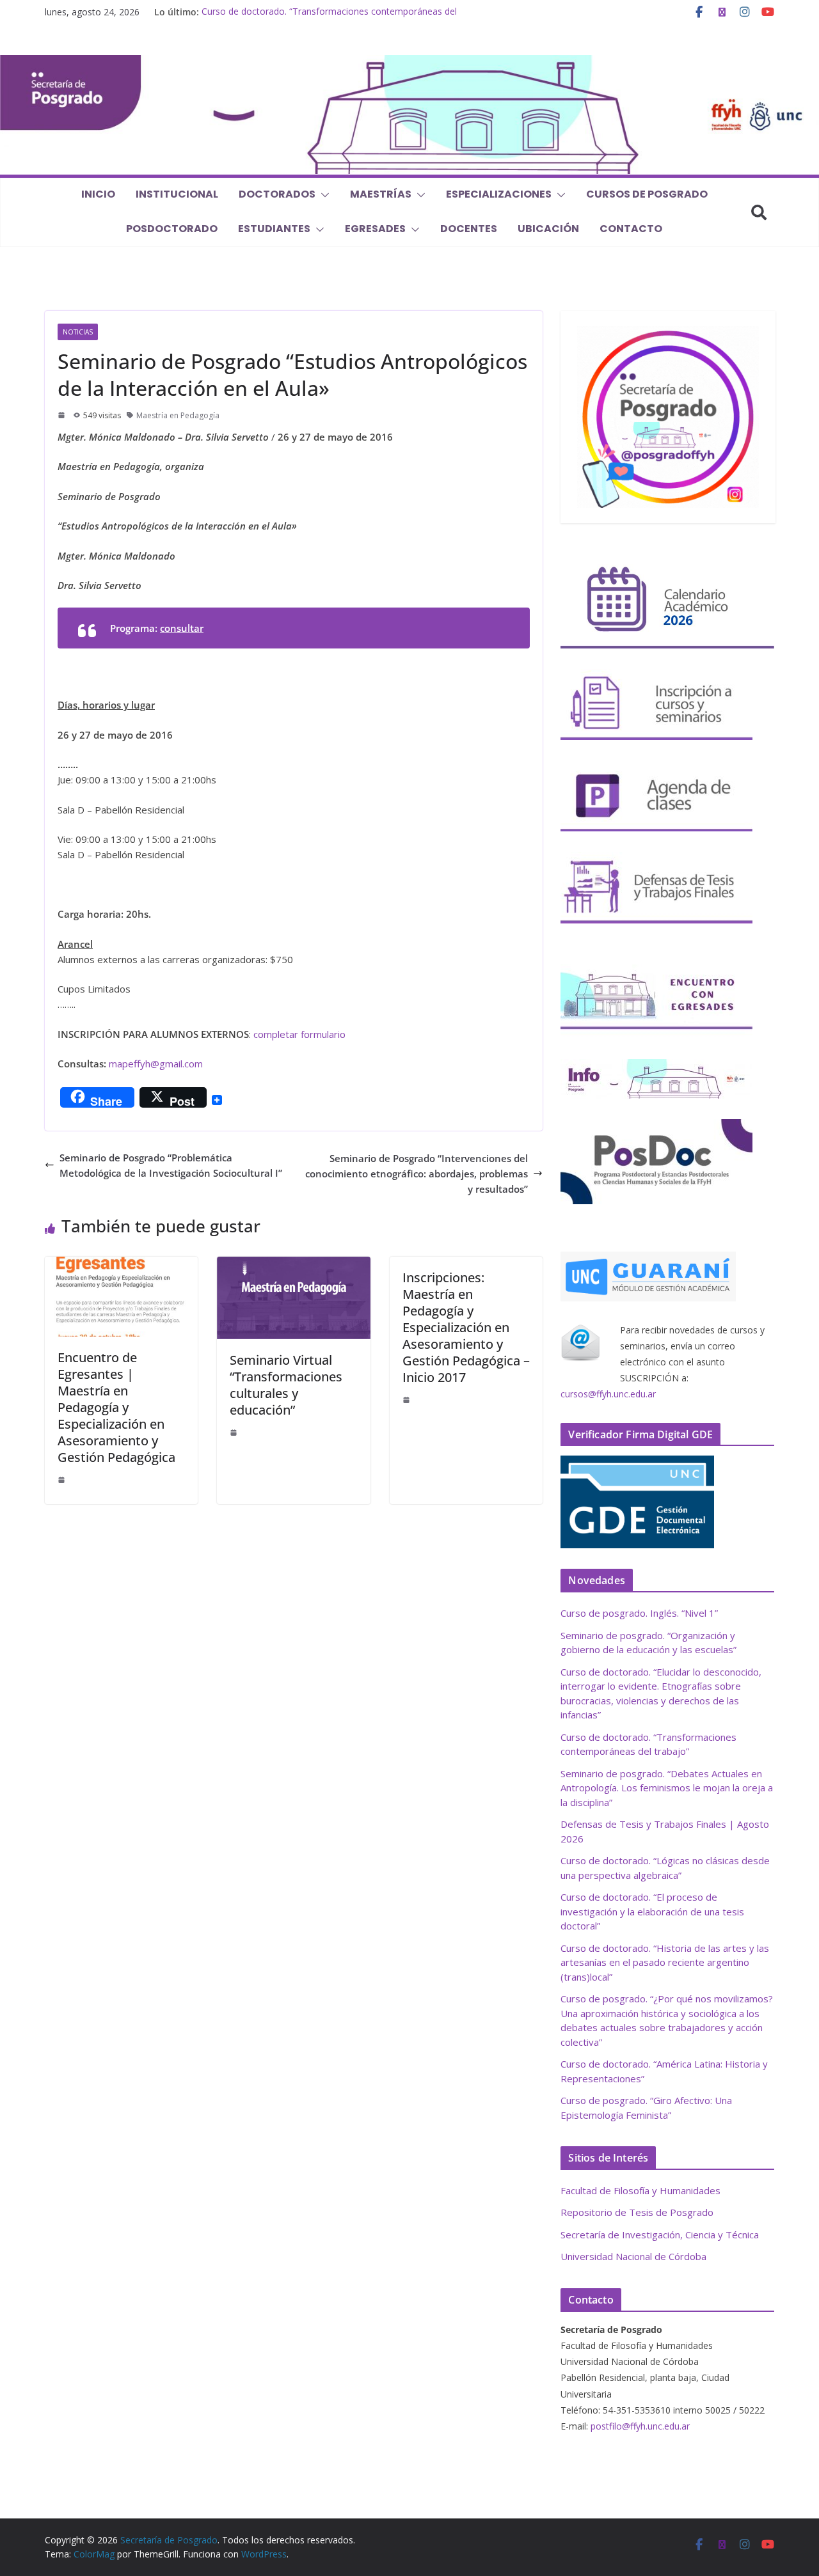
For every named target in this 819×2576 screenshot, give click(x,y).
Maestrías (381, 194)
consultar (182, 628)
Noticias (78, 332)
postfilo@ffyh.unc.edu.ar (640, 2426)
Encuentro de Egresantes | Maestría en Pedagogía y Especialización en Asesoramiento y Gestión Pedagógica (116, 1407)
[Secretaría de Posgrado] (409, 63)
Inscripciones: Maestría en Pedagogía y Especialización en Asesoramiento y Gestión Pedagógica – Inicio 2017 (466, 1327)
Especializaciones (499, 194)
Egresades (375, 229)
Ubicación (548, 229)
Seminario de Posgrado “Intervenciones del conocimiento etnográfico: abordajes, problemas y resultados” (417, 1174)
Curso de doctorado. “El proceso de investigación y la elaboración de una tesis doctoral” (652, 1911)
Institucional (177, 194)
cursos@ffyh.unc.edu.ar (608, 1394)
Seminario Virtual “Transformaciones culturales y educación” (286, 1385)
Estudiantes (274, 229)
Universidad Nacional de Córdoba (633, 2256)
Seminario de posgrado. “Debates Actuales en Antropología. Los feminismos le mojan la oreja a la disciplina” (667, 1788)
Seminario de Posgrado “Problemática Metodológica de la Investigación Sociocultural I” (171, 1165)
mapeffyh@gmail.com (156, 1064)
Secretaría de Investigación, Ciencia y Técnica (660, 2234)
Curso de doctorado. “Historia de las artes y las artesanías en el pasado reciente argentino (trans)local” (665, 1962)
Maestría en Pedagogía (178, 415)
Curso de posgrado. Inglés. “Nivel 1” (639, 1613)
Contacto (631, 229)
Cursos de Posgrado (647, 194)
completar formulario (299, 1034)
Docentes (469, 229)
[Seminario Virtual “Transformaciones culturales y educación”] (293, 1264)
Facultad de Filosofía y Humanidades (640, 2190)
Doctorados (277, 194)
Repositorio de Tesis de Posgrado (637, 2212)
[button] (322, 195)
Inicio (98, 194)
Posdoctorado (172, 229)
